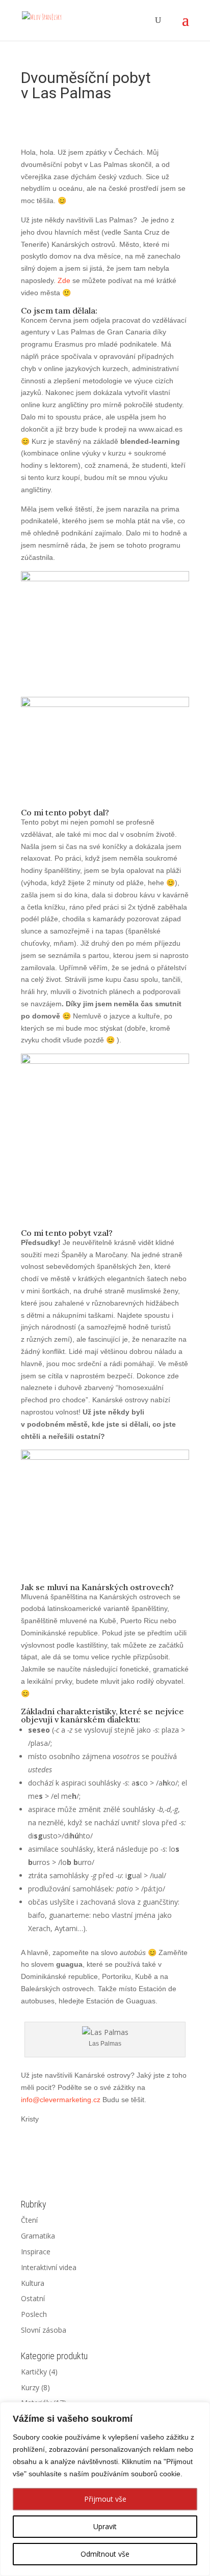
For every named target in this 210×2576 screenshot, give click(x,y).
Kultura (33, 2283)
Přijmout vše (105, 2499)
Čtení (29, 2220)
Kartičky (34, 2372)
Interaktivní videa (49, 2267)
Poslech (34, 2314)
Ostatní (33, 2298)
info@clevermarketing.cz (61, 2100)
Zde (64, 280)
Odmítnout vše (105, 2554)
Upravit (105, 2526)
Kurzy (30, 2387)
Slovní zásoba (44, 2330)
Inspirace (36, 2252)
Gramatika (38, 2236)
